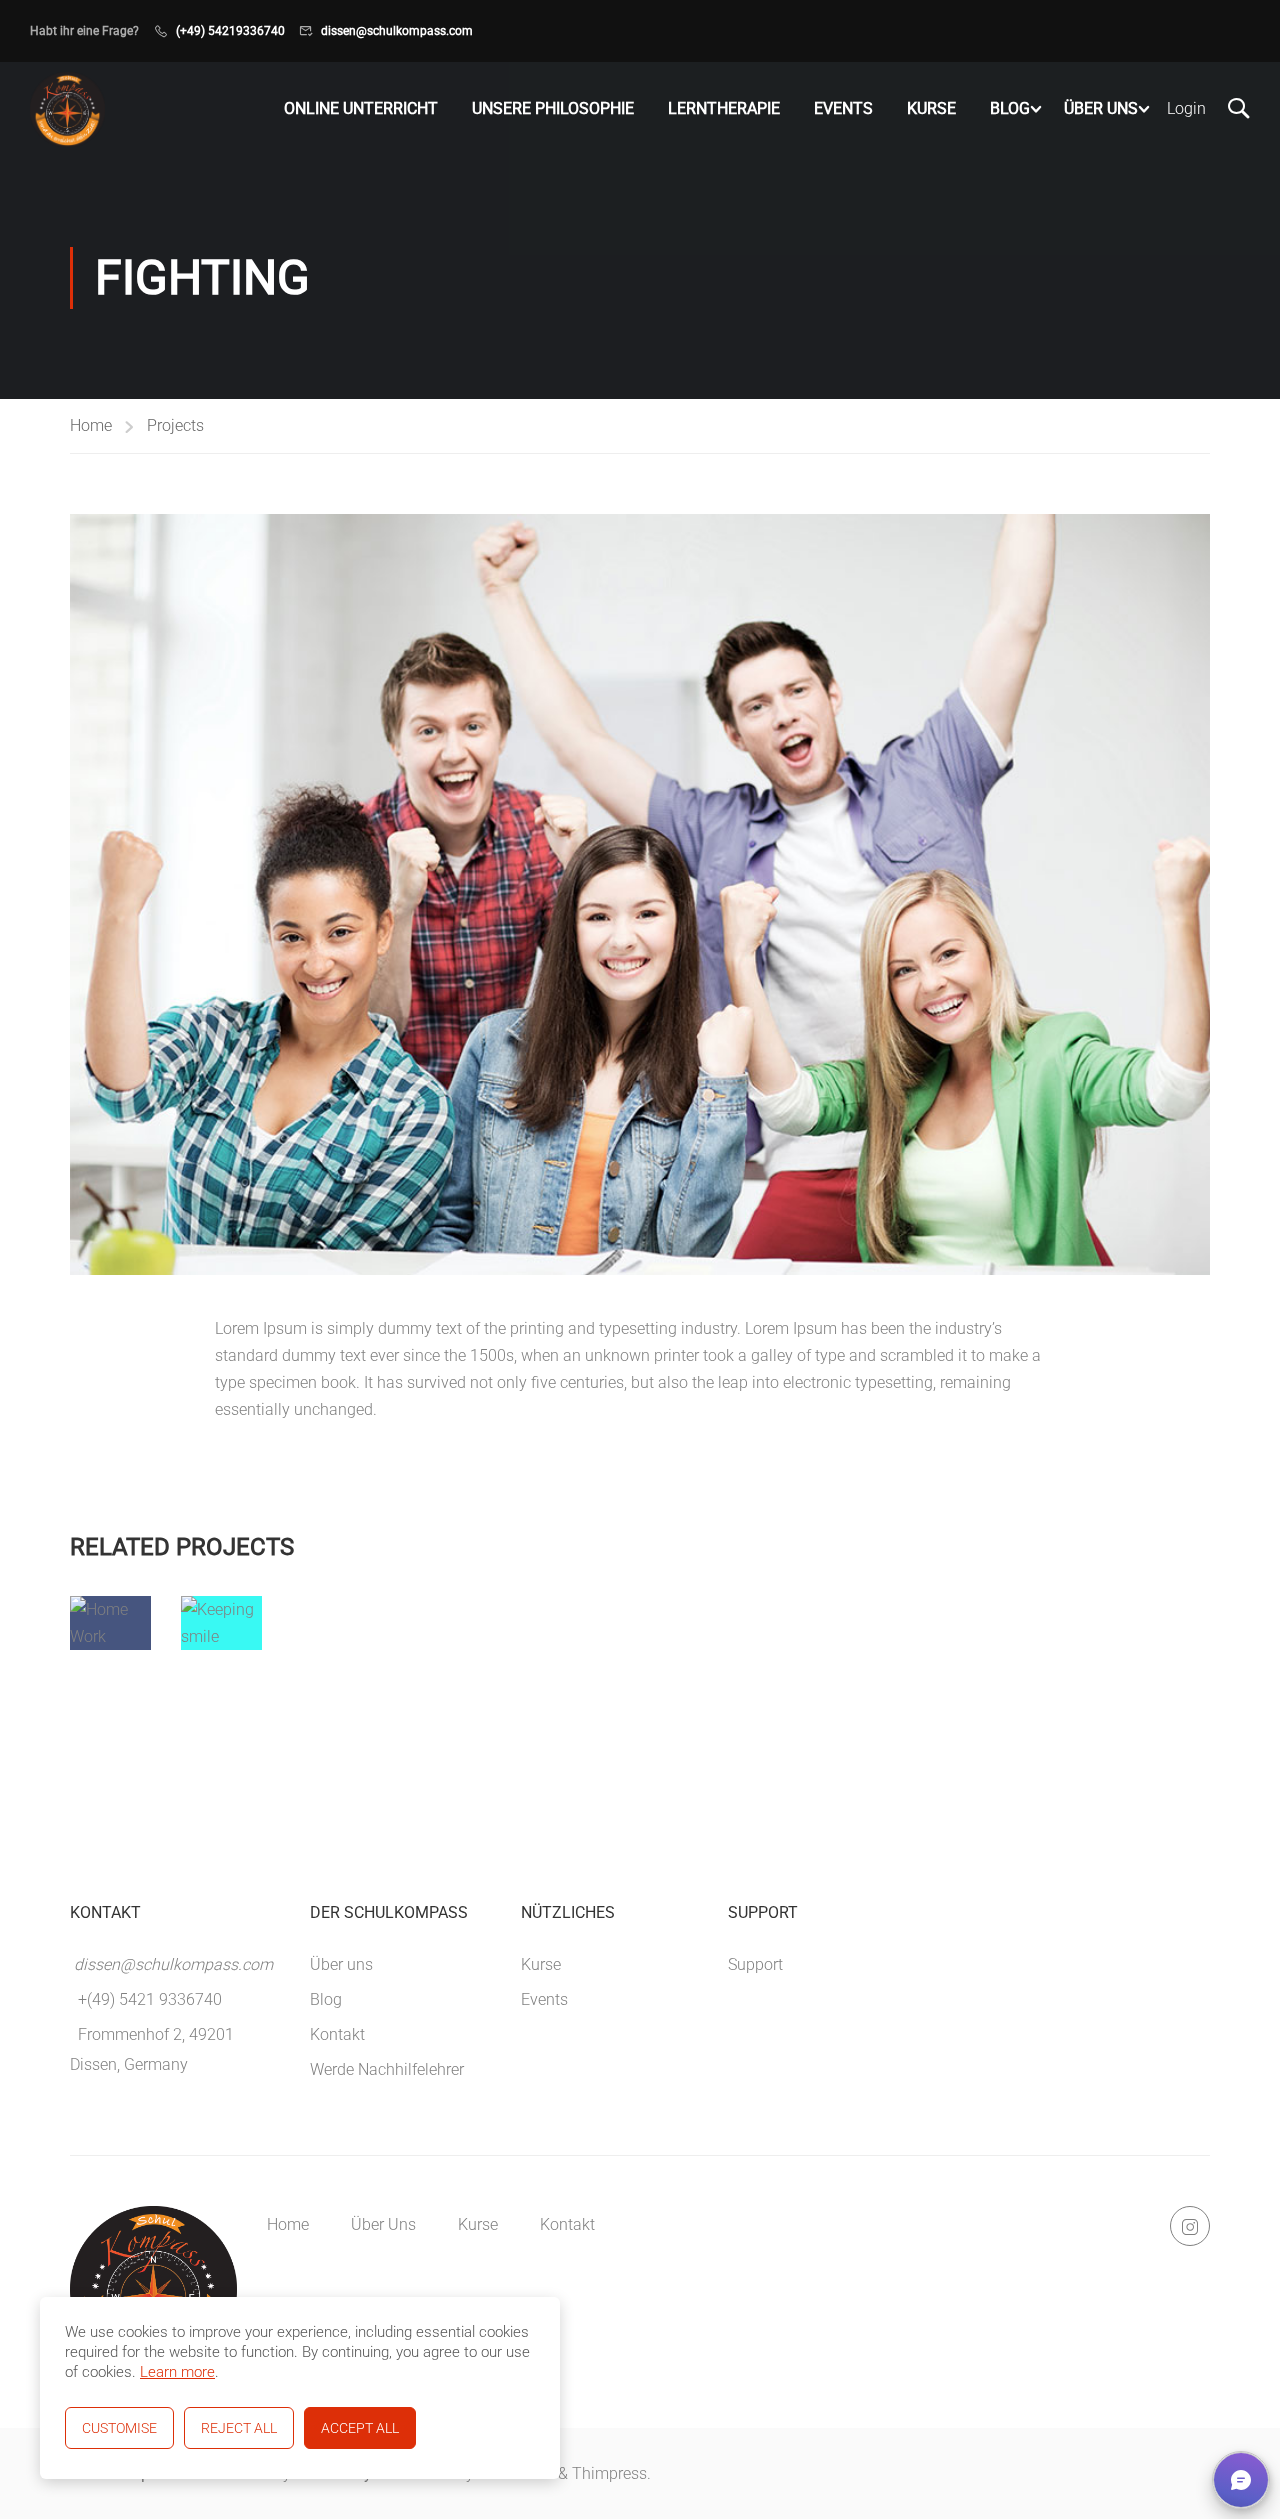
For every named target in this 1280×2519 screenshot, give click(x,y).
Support (755, 1964)
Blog (1010, 108)
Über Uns (1101, 108)
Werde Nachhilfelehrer (387, 2069)
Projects (175, 425)
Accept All (360, 2428)
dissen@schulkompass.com (397, 31)
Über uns (341, 1964)
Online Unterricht (361, 108)
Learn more (177, 2372)
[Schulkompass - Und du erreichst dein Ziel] (67, 109)
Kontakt (337, 2034)
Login (1186, 108)
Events (843, 108)
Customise (119, 2428)
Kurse (931, 108)
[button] (1241, 2480)
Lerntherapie (724, 108)
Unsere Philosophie (553, 108)
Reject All (239, 2428)
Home (91, 425)
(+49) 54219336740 (230, 31)
